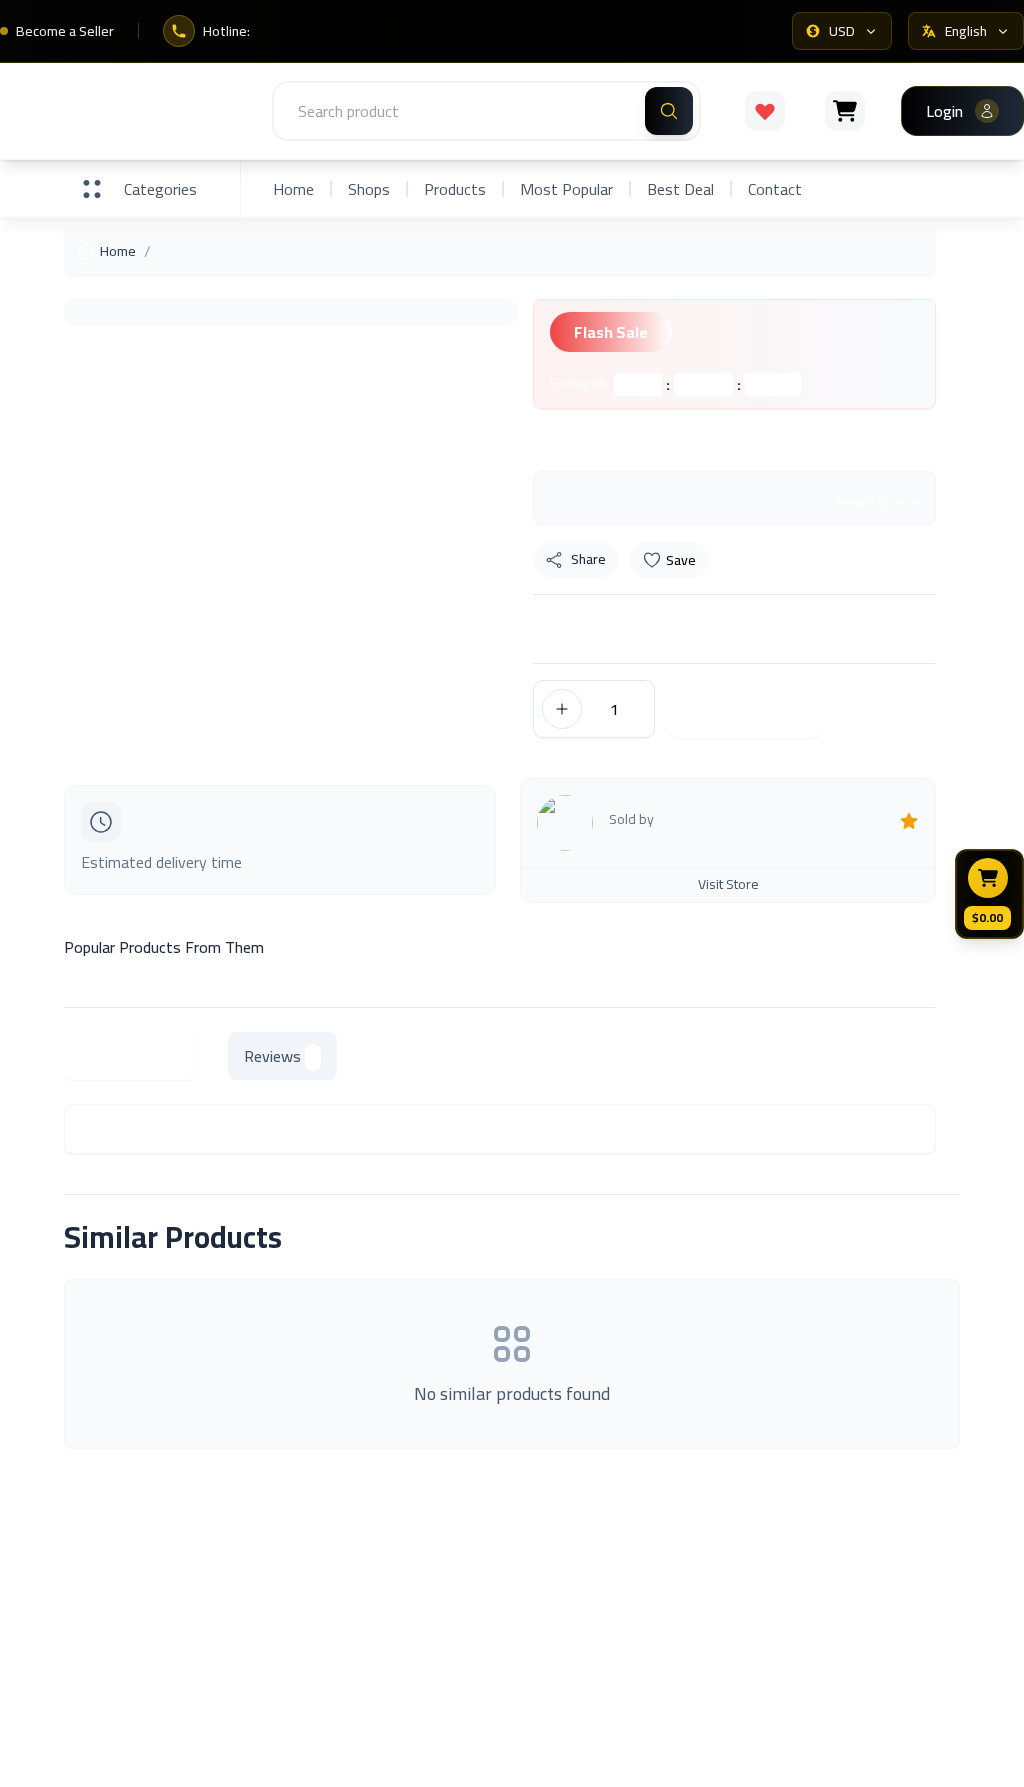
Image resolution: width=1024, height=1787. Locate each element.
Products (455, 189)
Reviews (272, 1056)
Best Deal (680, 189)
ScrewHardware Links (366, 1617)
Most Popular (566, 189)
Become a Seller (65, 31)
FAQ (768, 1587)
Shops (369, 189)
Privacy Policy (800, 1671)
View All (910, 1237)
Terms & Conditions (820, 1629)
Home (293, 189)
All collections (570, 1605)
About (315, 1575)
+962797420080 (908, 1758)
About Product (130, 1056)
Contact (775, 189)
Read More (869, 502)
